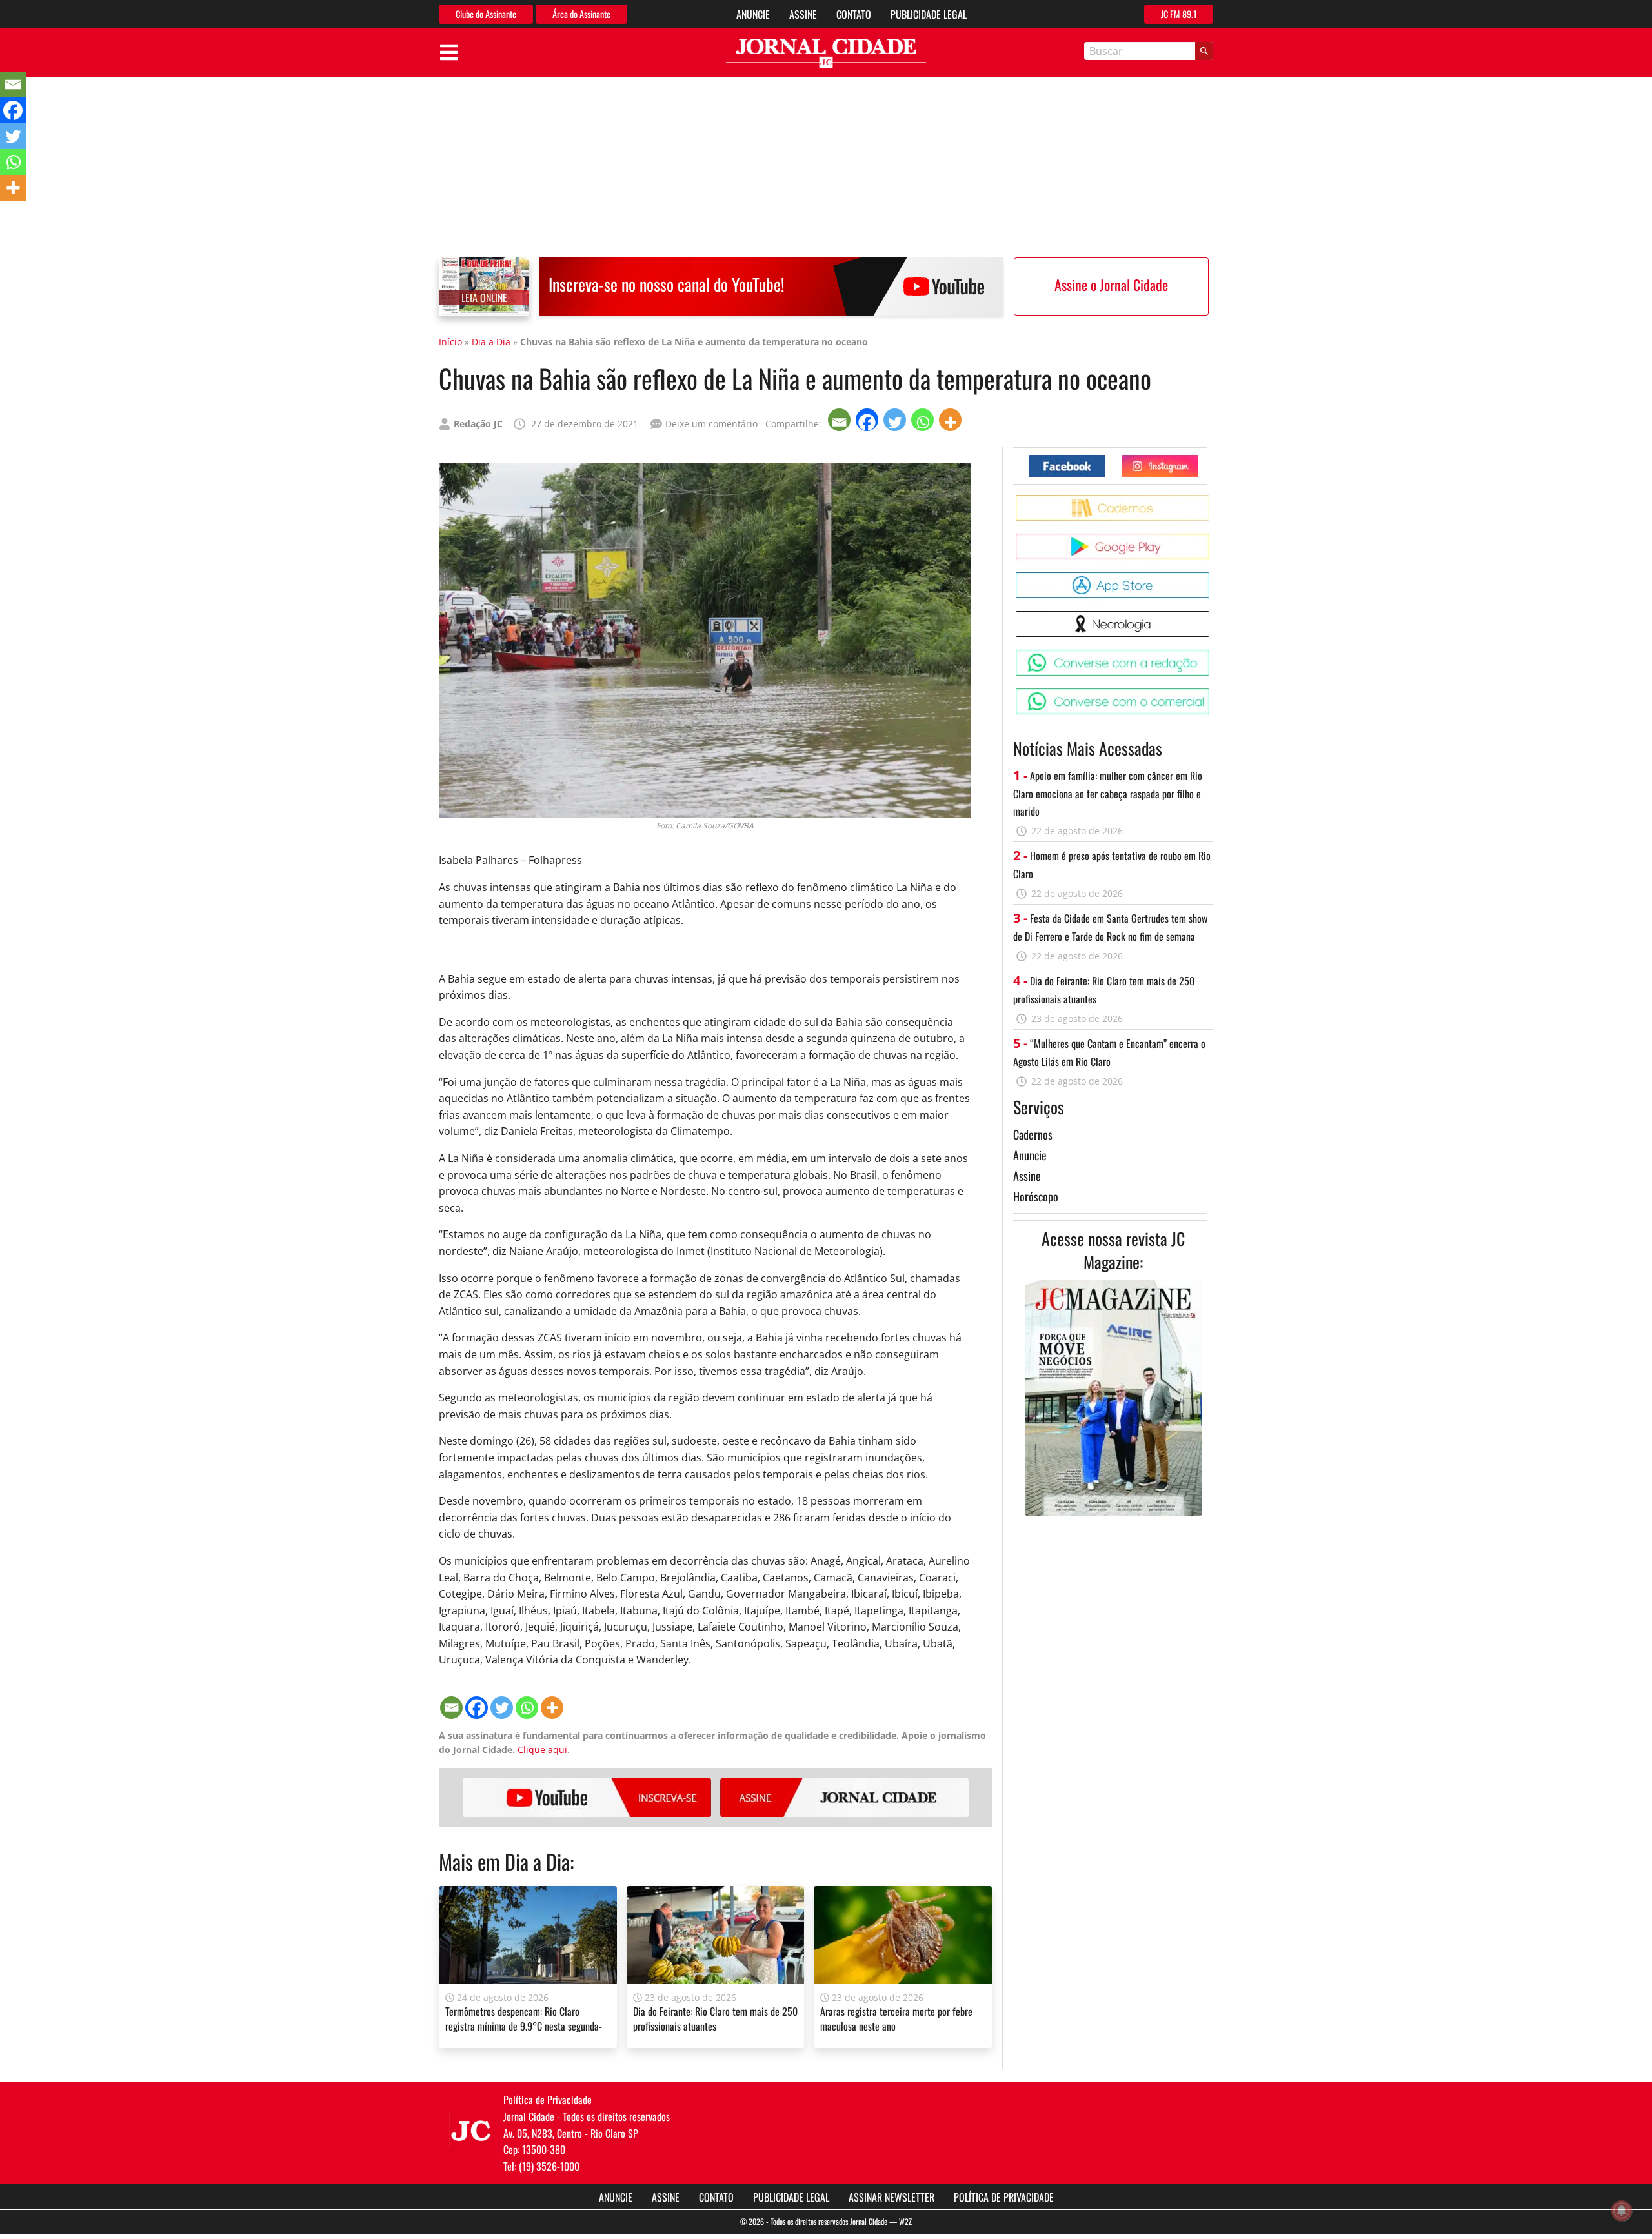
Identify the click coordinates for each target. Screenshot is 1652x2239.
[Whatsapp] (924, 420)
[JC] (471, 2129)
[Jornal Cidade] (826, 53)
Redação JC (478, 424)
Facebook (1105, 460)
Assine (803, 14)
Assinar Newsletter (891, 2197)
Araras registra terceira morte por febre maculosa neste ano (896, 2018)
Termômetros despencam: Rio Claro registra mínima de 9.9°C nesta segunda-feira (524, 2026)
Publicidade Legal (929, 14)
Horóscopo (1036, 1196)
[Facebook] (868, 420)
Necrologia (1212, 616)
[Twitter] (896, 420)
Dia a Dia (491, 342)
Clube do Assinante (486, 14)
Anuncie (753, 14)
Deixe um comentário (711, 424)
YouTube (587, 1798)
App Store (1212, 577)
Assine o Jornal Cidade (1111, 285)
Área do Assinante (581, 14)
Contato (854, 14)
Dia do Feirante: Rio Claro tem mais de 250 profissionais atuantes (715, 2018)
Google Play (1212, 538)
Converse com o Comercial (1212, 693)
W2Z (905, 2221)
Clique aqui (542, 1750)
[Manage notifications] (1622, 2211)
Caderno (1212, 500)
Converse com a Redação (1212, 655)
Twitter (1198, 460)
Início (450, 342)
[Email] (841, 420)
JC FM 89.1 (1179, 14)
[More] (952, 420)
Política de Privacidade (1004, 2197)
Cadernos (1033, 1134)
